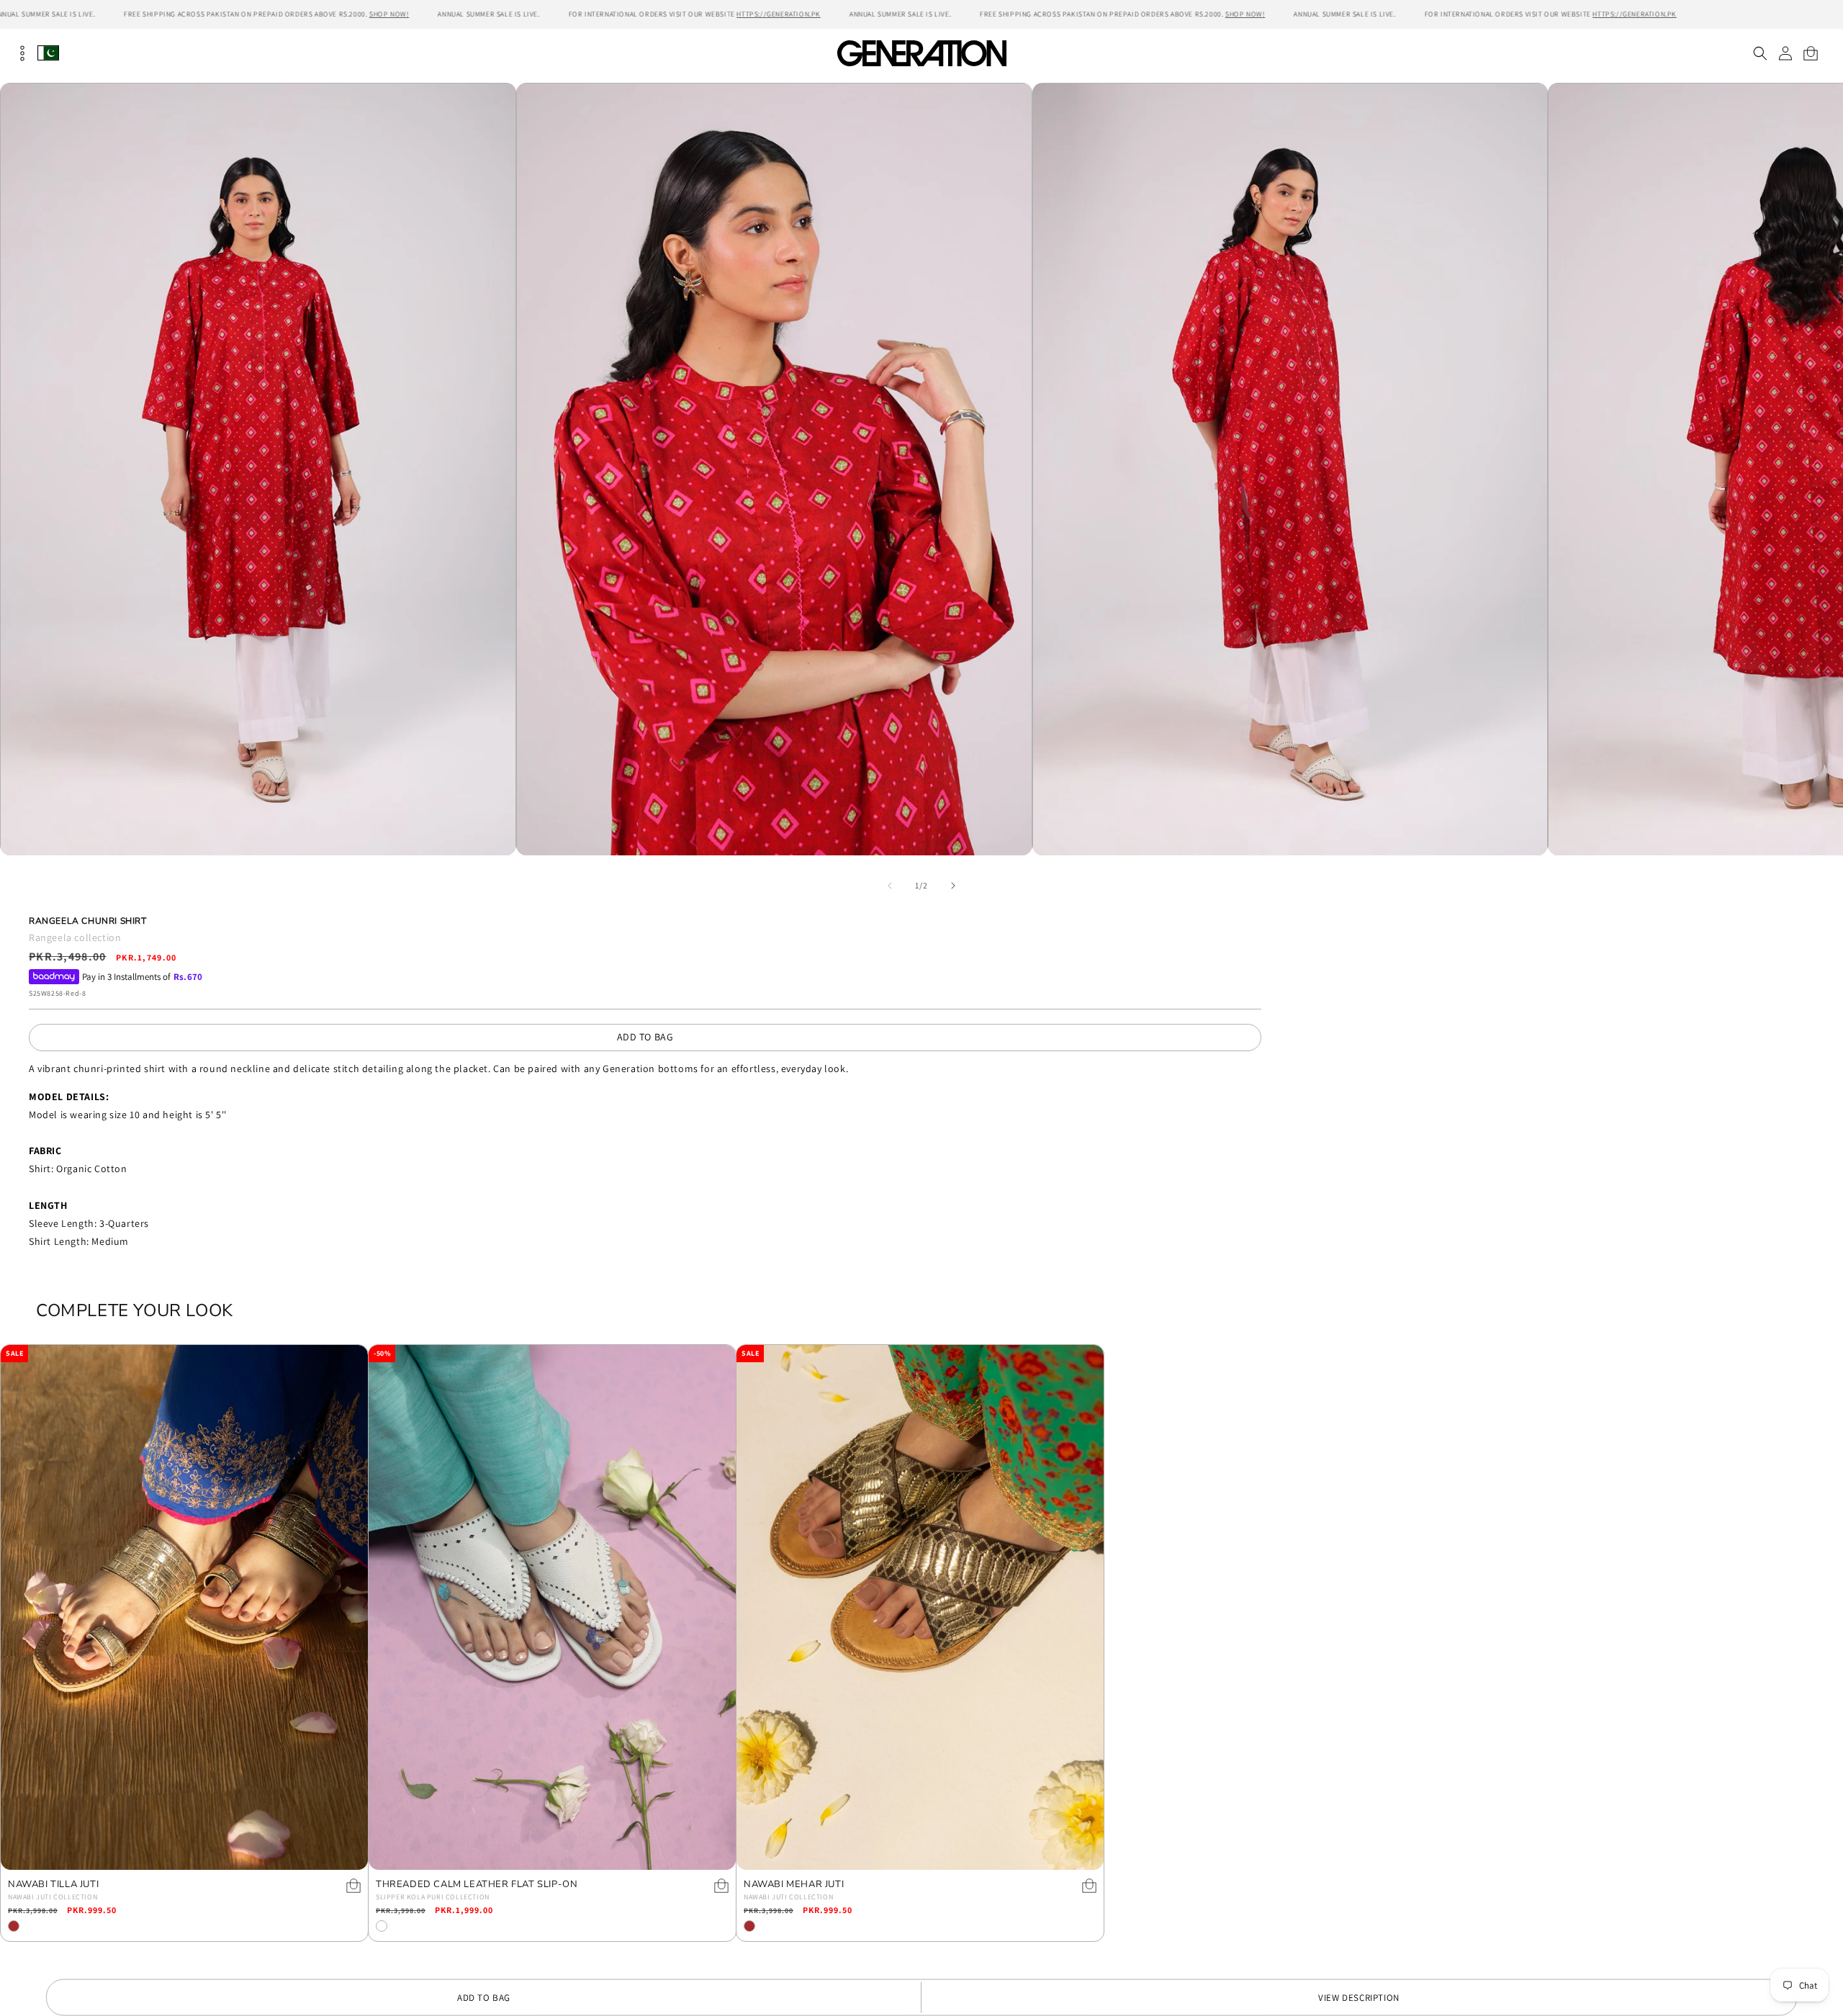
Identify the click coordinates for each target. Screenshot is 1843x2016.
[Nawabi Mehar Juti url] (920, 1607)
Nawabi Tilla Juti (53, 1885)
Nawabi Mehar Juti (794, 1885)
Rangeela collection (75, 937)
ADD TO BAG (645, 1037)
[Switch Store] (48, 53)
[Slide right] (953, 886)
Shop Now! (389, 14)
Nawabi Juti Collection (53, 1897)
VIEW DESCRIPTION (1359, 1998)
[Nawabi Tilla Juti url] (184, 1607)
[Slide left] (890, 886)
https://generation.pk (779, 14)
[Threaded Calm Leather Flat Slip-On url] (552, 1607)
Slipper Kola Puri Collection (433, 1897)
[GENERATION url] (921, 53)
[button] (1760, 53)
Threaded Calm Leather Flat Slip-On (477, 1885)
